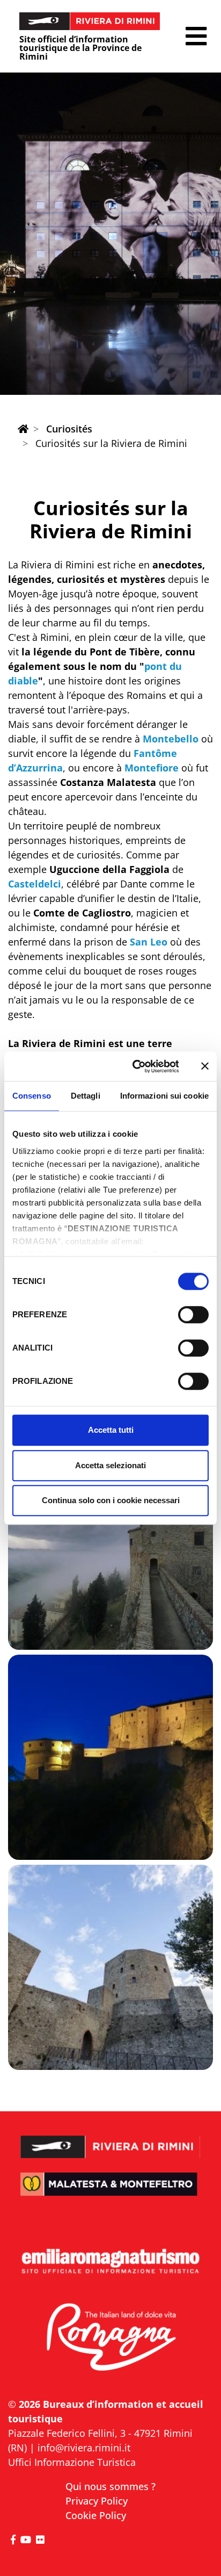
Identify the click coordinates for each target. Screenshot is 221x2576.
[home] (23, 429)
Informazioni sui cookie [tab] (164, 1096)
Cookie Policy (96, 2515)
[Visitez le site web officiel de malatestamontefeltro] (110, 2192)
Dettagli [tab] (86, 1096)
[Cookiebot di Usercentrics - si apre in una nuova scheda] (135, 1066)
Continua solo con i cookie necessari (111, 1500)
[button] (196, 36)
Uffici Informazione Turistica (72, 2462)
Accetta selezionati (110, 1465)
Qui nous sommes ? (110, 2486)
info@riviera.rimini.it (84, 2448)
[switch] (193, 1315)
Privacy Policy (97, 2501)
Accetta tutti (111, 1430)
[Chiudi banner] (205, 1066)
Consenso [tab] (32, 1096)
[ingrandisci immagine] (110, 1547)
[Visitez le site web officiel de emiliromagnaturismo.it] (110, 2262)
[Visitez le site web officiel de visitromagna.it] (110, 2338)
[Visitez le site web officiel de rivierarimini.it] (110, 2140)
